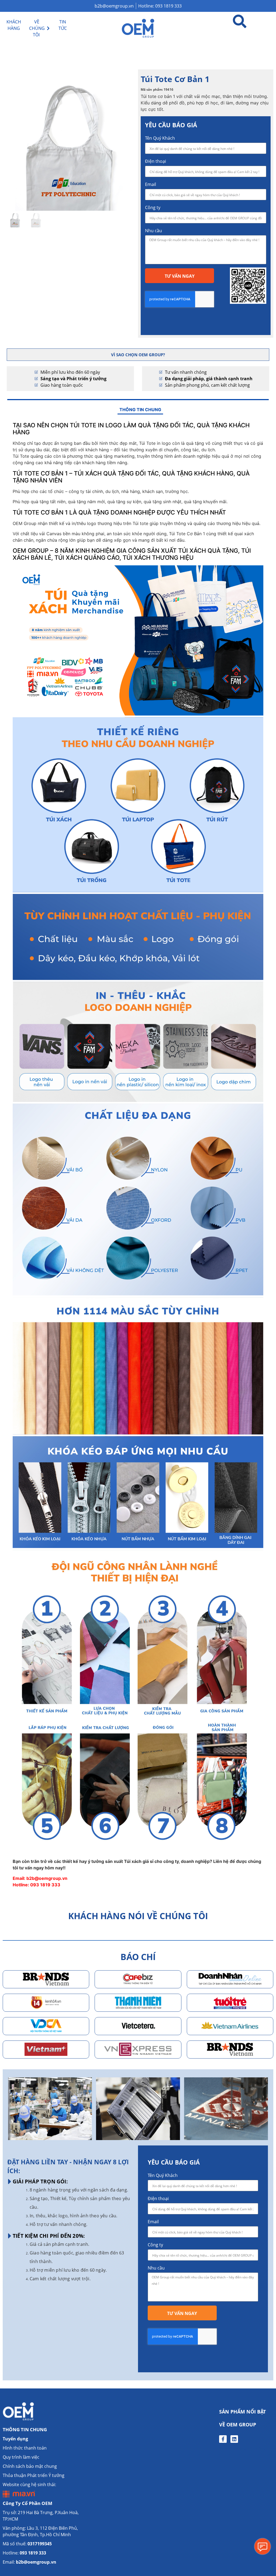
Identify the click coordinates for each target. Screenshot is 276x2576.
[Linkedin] (234, 2439)
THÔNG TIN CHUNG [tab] (140, 410)
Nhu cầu (153, 231)
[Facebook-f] (223, 2439)
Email (151, 184)
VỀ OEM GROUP (238, 2425)
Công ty (153, 207)
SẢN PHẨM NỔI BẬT (242, 2412)
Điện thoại (156, 161)
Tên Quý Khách (160, 138)
